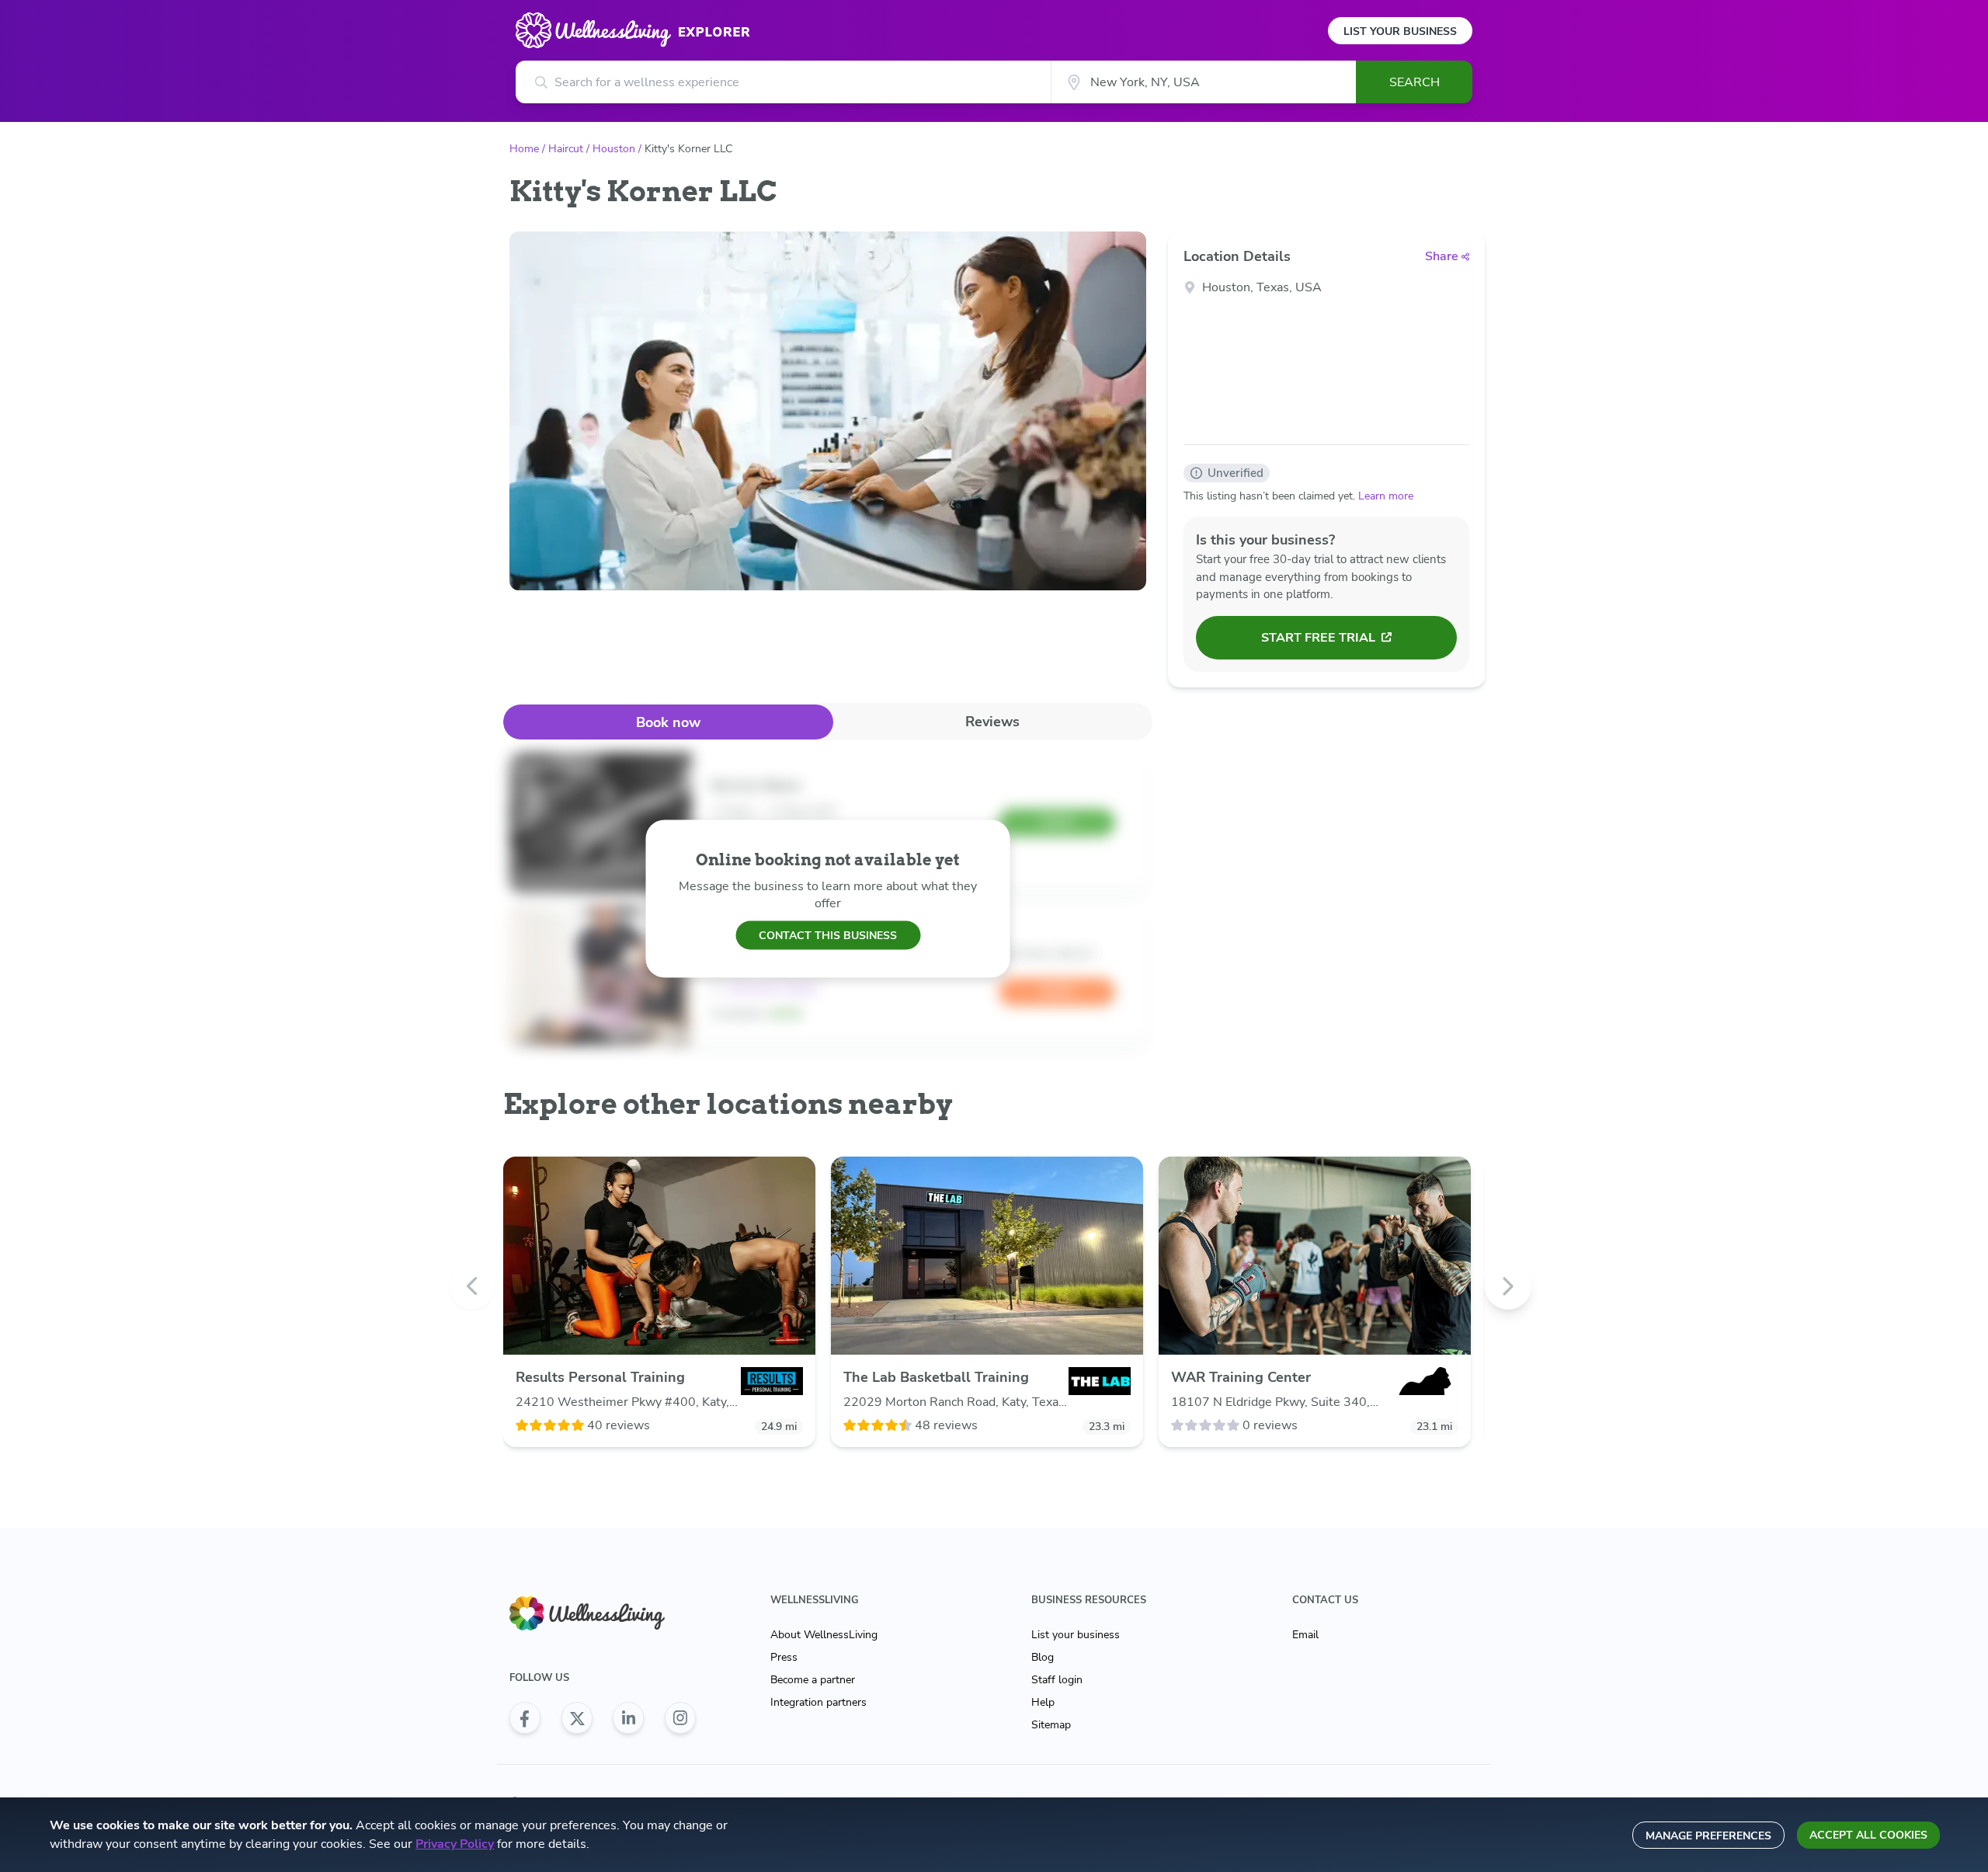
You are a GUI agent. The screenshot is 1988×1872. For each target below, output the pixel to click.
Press (784, 1657)
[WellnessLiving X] (577, 1718)
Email (1305, 1635)
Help (1043, 1702)
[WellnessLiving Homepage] (603, 1614)
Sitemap (1051, 1725)
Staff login (1057, 1680)
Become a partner (813, 1680)
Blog (1043, 1657)
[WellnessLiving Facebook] (525, 1718)
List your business (1076, 1635)
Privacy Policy (455, 1844)
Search (1415, 82)
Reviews (992, 722)
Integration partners (818, 1702)
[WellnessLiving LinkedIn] (628, 1718)
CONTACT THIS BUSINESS (828, 935)
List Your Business (1400, 31)
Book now (668, 722)
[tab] (668, 722)
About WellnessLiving (824, 1635)
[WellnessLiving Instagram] (680, 1718)
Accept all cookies (1868, 1835)
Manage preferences (1708, 1836)
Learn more (1386, 496)
